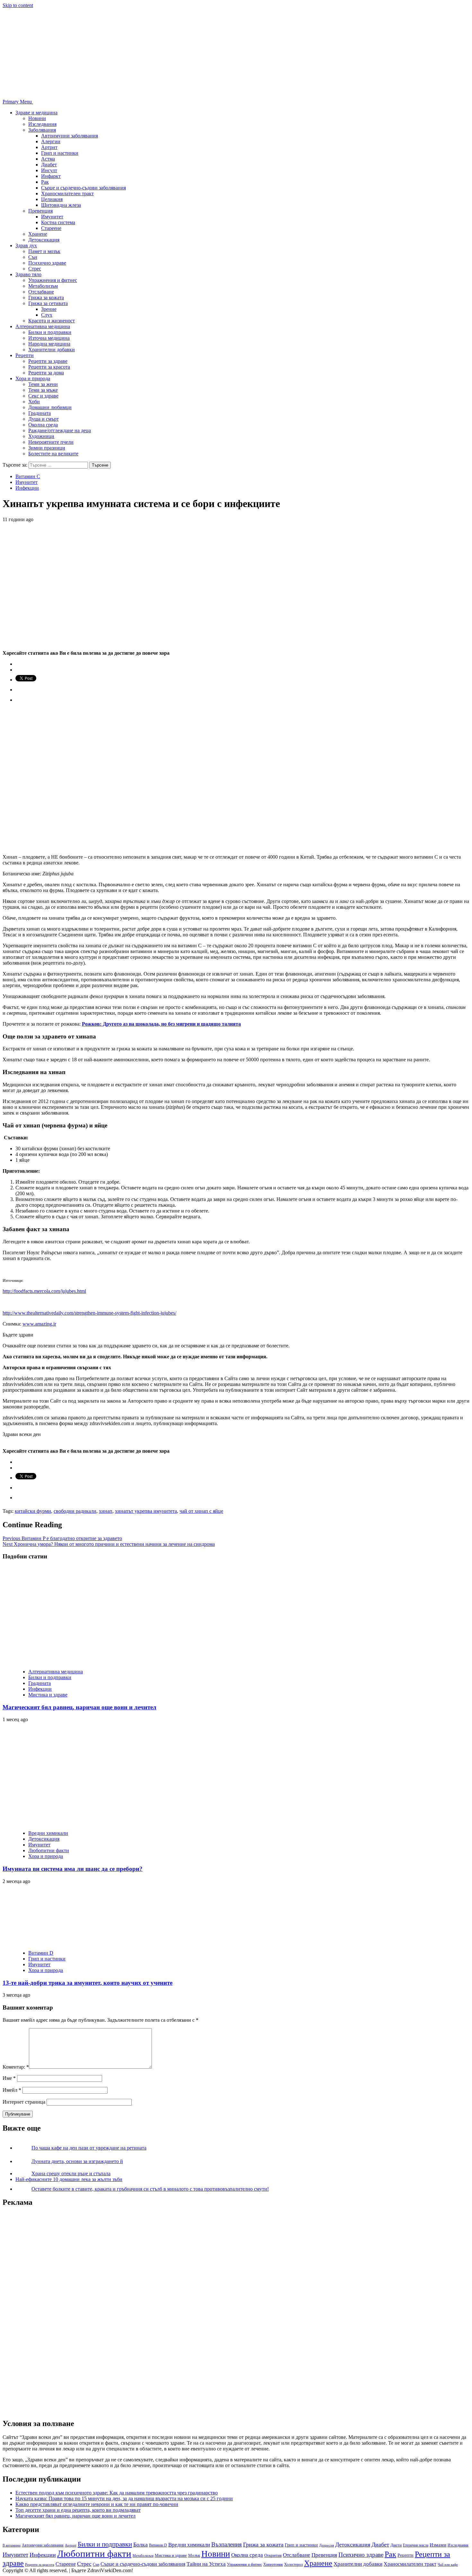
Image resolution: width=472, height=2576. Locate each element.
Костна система (58, 222)
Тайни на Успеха (206, 2564)
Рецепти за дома (46, 373)
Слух (47, 315)
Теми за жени (43, 384)
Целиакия (52, 199)
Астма (48, 159)
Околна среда (43, 425)
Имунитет (52, 217)
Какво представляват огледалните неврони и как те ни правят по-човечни (97, 2504)
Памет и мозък (44, 251)
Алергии (51, 141)
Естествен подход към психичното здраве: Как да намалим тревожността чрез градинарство (117, 2493)
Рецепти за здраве (48, 361)
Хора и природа (33, 378)
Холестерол (293, 2564)
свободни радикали (75, 1511)
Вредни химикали (48, 1833)
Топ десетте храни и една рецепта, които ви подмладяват (78, 2510)
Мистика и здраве (48, 1695)
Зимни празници (47, 448)
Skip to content (18, 5)
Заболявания (42, 130)
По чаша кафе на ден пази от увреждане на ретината (89, 2148)
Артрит (49, 147)
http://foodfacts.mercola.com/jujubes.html (44, 1291)
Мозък (194, 2555)
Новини (37, 118)
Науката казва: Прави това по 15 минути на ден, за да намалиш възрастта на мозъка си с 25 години (124, 2498)
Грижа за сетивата (48, 303)
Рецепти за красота (49, 367)
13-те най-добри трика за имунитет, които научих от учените (87, 1983)
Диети (396, 2545)
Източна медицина (49, 338)
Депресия (327, 2545)
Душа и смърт (44, 419)
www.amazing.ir (39, 1324)
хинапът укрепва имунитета (146, 1511)
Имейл (12, 2090)
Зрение (49, 309)
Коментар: (16, 2067)
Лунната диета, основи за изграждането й (77, 2161)
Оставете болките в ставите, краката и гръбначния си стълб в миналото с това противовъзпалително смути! (150, 2189)
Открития (273, 2555)
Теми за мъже (43, 390)
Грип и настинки (60, 153)
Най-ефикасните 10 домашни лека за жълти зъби (69, 2179)
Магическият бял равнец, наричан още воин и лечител (79, 1707)
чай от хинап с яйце (201, 1511)
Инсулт (49, 170)
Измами (438, 2545)
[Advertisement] (51, 2309)
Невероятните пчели (51, 442)
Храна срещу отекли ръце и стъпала (71, 2173)
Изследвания (42, 124)
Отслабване (41, 292)
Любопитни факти (49, 1850)
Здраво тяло (28, 274)
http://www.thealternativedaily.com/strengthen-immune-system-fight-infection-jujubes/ (89, 1313)
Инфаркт (51, 176)
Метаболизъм (43, 286)
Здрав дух (26, 245)
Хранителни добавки (52, 350)
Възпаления (227, 2544)
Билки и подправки (50, 332)
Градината (39, 413)
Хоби (34, 402)
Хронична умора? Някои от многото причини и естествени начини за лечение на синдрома (109, 1544)
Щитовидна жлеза (61, 205)
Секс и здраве (43, 396)
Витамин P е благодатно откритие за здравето (62, 1538)
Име (9, 2078)
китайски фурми (33, 1511)
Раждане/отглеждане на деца (60, 430)
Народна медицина (49, 344)
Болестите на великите (53, 454)
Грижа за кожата (46, 298)
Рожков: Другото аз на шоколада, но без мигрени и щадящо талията (161, 1024)
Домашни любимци (50, 407)
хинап (106, 1511)
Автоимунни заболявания (70, 136)
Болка (140, 2545)
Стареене (51, 228)
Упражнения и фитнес (53, 280)
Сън (33, 257)
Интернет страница (24, 2102)
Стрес (35, 269)
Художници (41, 436)
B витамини (12, 2545)
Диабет (49, 165)
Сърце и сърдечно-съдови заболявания (83, 188)
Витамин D (41, 1953)
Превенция (40, 211)
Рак (45, 182)
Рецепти (25, 355)
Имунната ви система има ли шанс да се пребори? (73, 1869)
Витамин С (28, 476)
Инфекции (27, 488)
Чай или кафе (448, 2565)
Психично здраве (47, 263)
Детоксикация (44, 240)
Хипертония (273, 2564)
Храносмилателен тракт (67, 193)
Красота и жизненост (52, 321)
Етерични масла (416, 2545)
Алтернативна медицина (43, 326)
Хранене (38, 234)
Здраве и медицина (36, 113)
